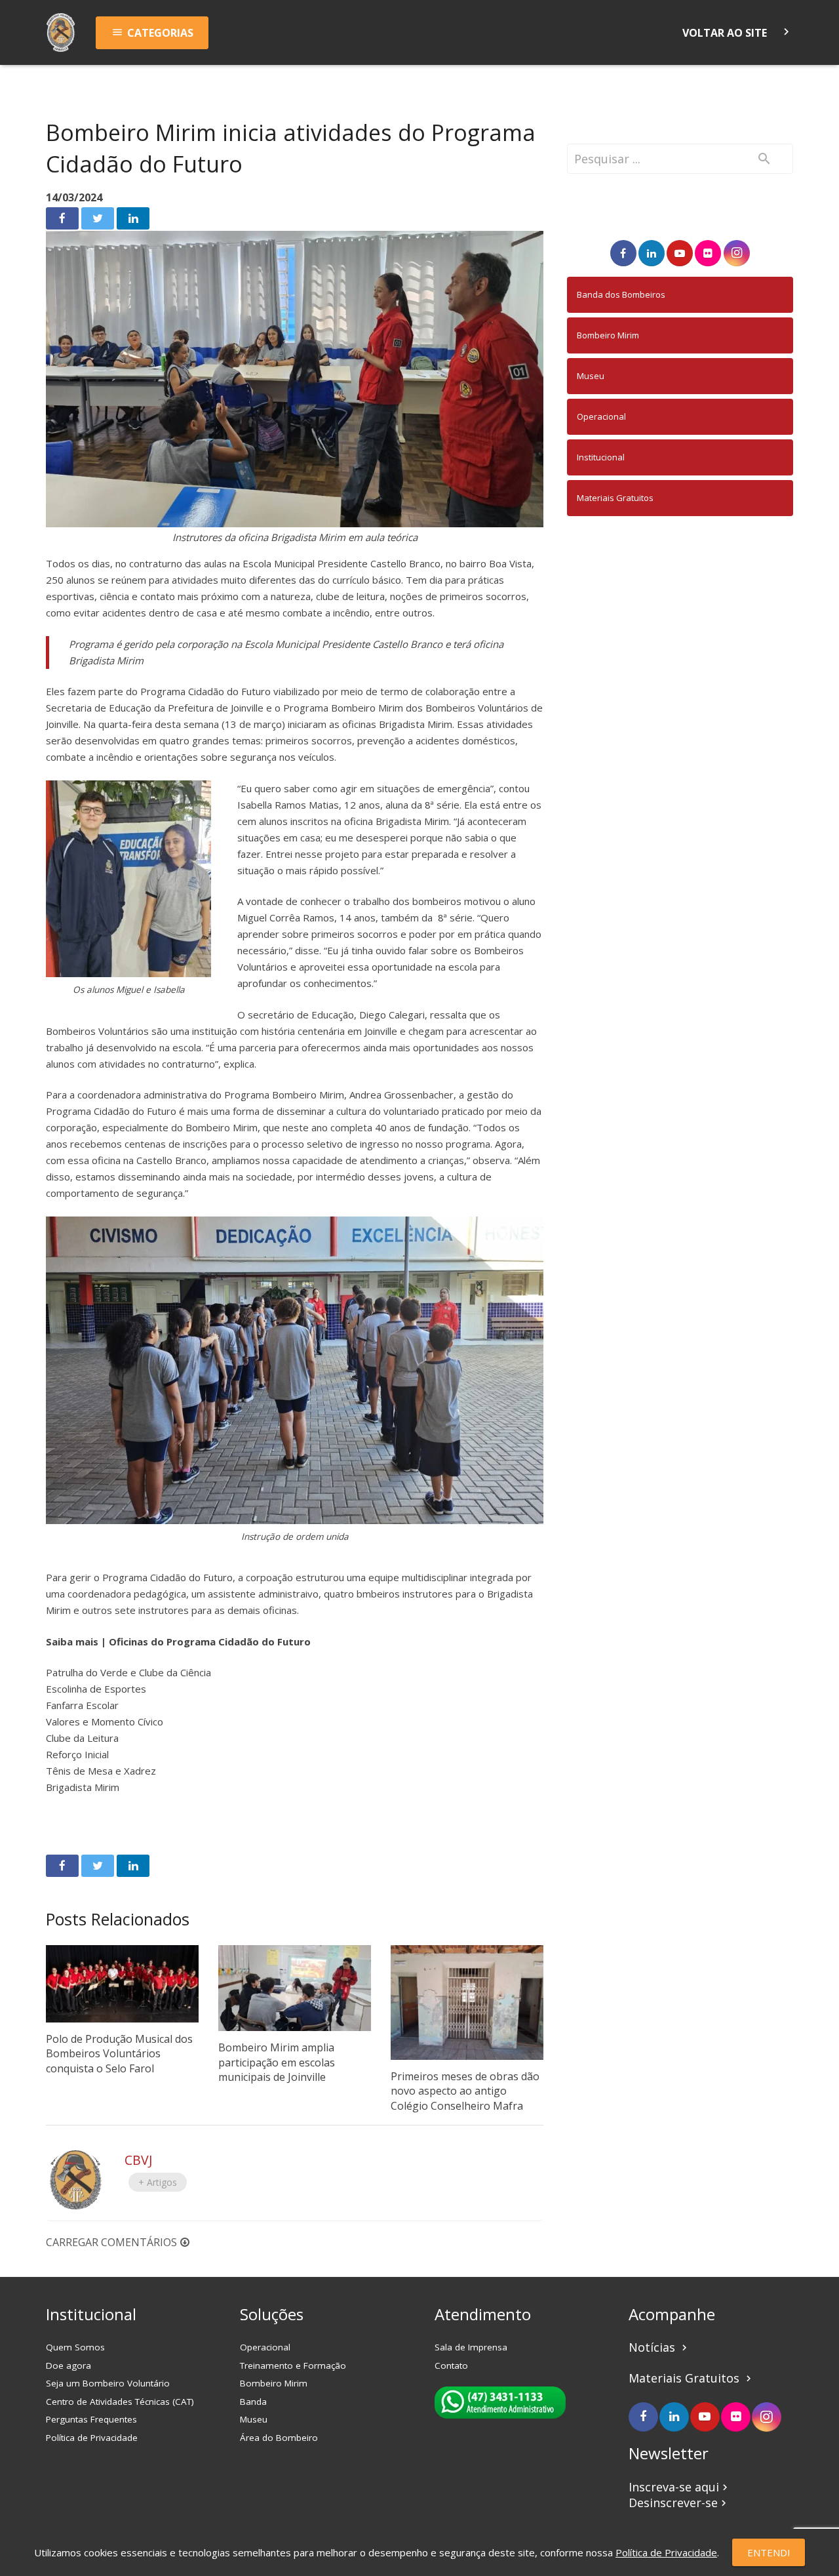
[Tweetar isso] (98, 218)
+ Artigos (158, 2182)
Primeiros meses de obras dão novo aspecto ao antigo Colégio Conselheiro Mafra (465, 2091)
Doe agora (68, 2365)
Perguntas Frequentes (91, 2419)
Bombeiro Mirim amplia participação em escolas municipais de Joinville (277, 2062)
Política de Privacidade (92, 2438)
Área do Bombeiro (279, 2438)
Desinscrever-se (679, 2503)
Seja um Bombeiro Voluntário (108, 2383)
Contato (451, 2365)
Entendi (769, 2552)
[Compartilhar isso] (62, 218)
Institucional (601, 457)
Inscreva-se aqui (680, 2487)
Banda (253, 2402)
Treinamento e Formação (293, 2365)
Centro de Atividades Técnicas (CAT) (120, 2402)
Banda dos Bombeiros (621, 294)
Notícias (659, 2347)
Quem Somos (75, 2347)
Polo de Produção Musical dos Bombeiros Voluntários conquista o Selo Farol (119, 2054)
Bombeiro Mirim (608, 335)
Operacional (601, 416)
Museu (591, 376)
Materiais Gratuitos (615, 498)
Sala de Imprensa (471, 2347)
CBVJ (138, 2160)
